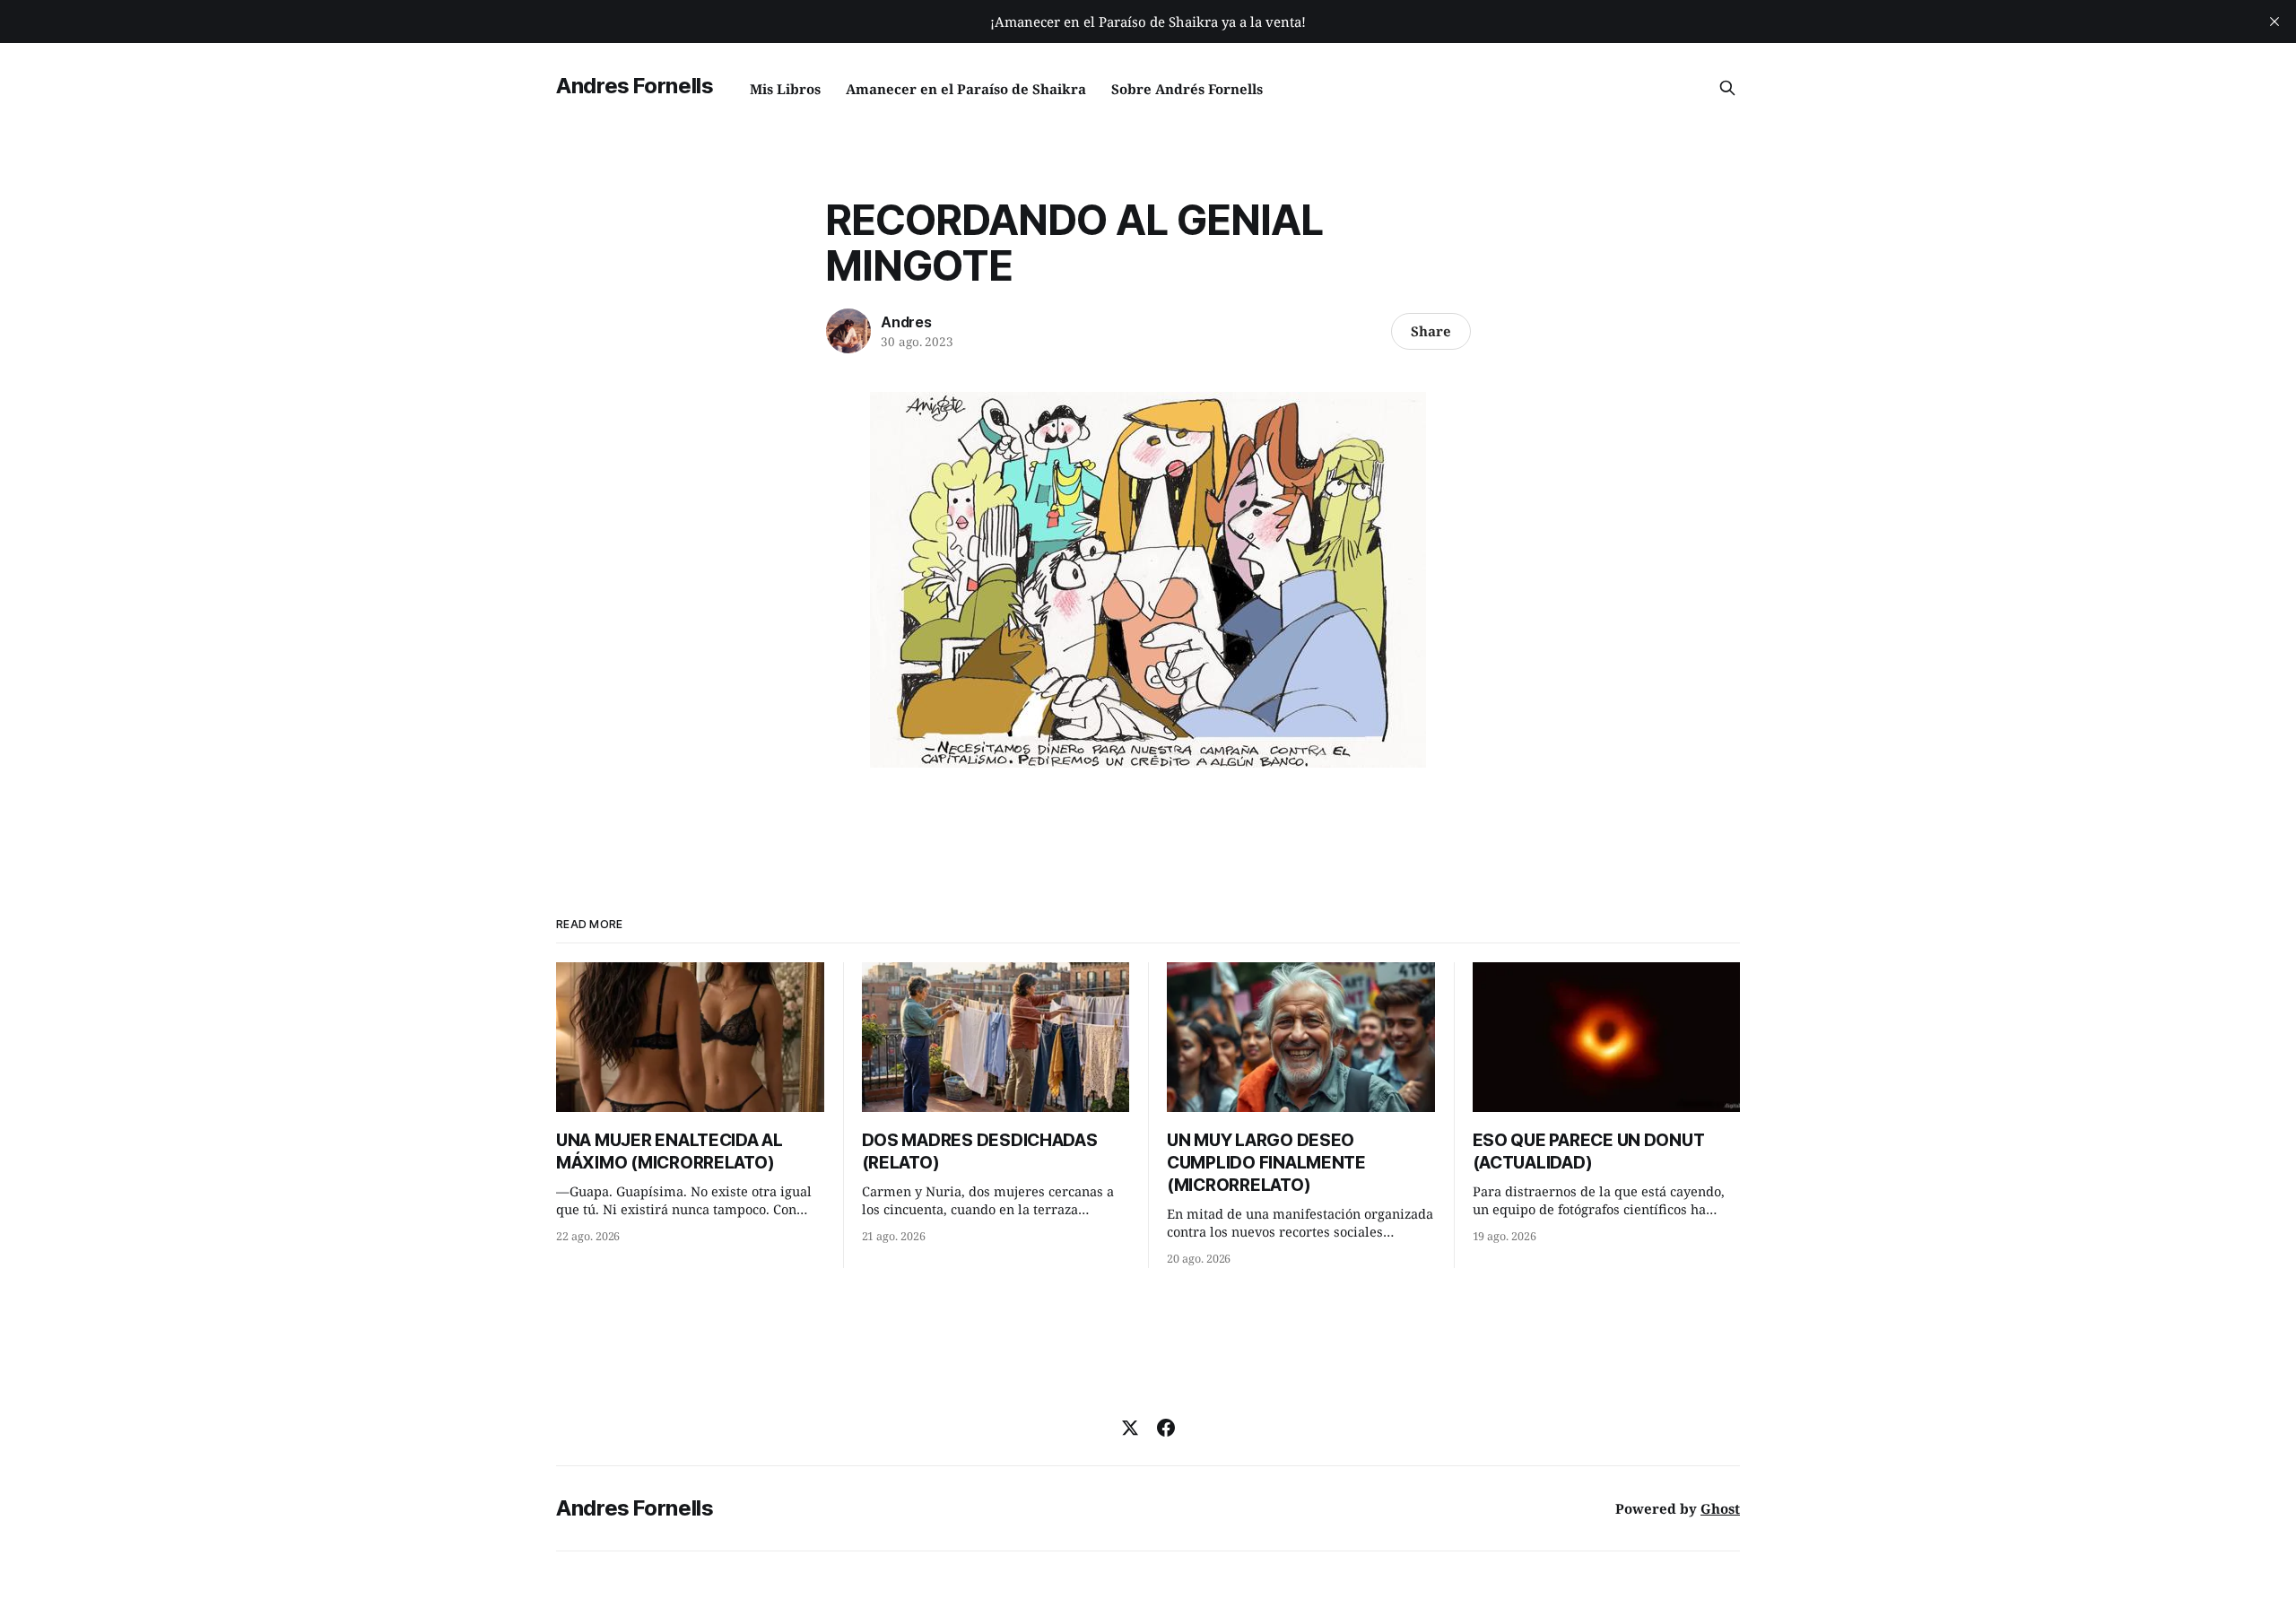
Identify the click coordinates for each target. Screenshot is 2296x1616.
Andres (906, 322)
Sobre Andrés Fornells (1187, 89)
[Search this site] (1727, 88)
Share (1431, 331)
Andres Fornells (635, 86)
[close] (2274, 22)
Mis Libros (785, 89)
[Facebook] (1166, 1428)
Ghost (1720, 1508)
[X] (1130, 1428)
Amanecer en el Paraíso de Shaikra (966, 89)
